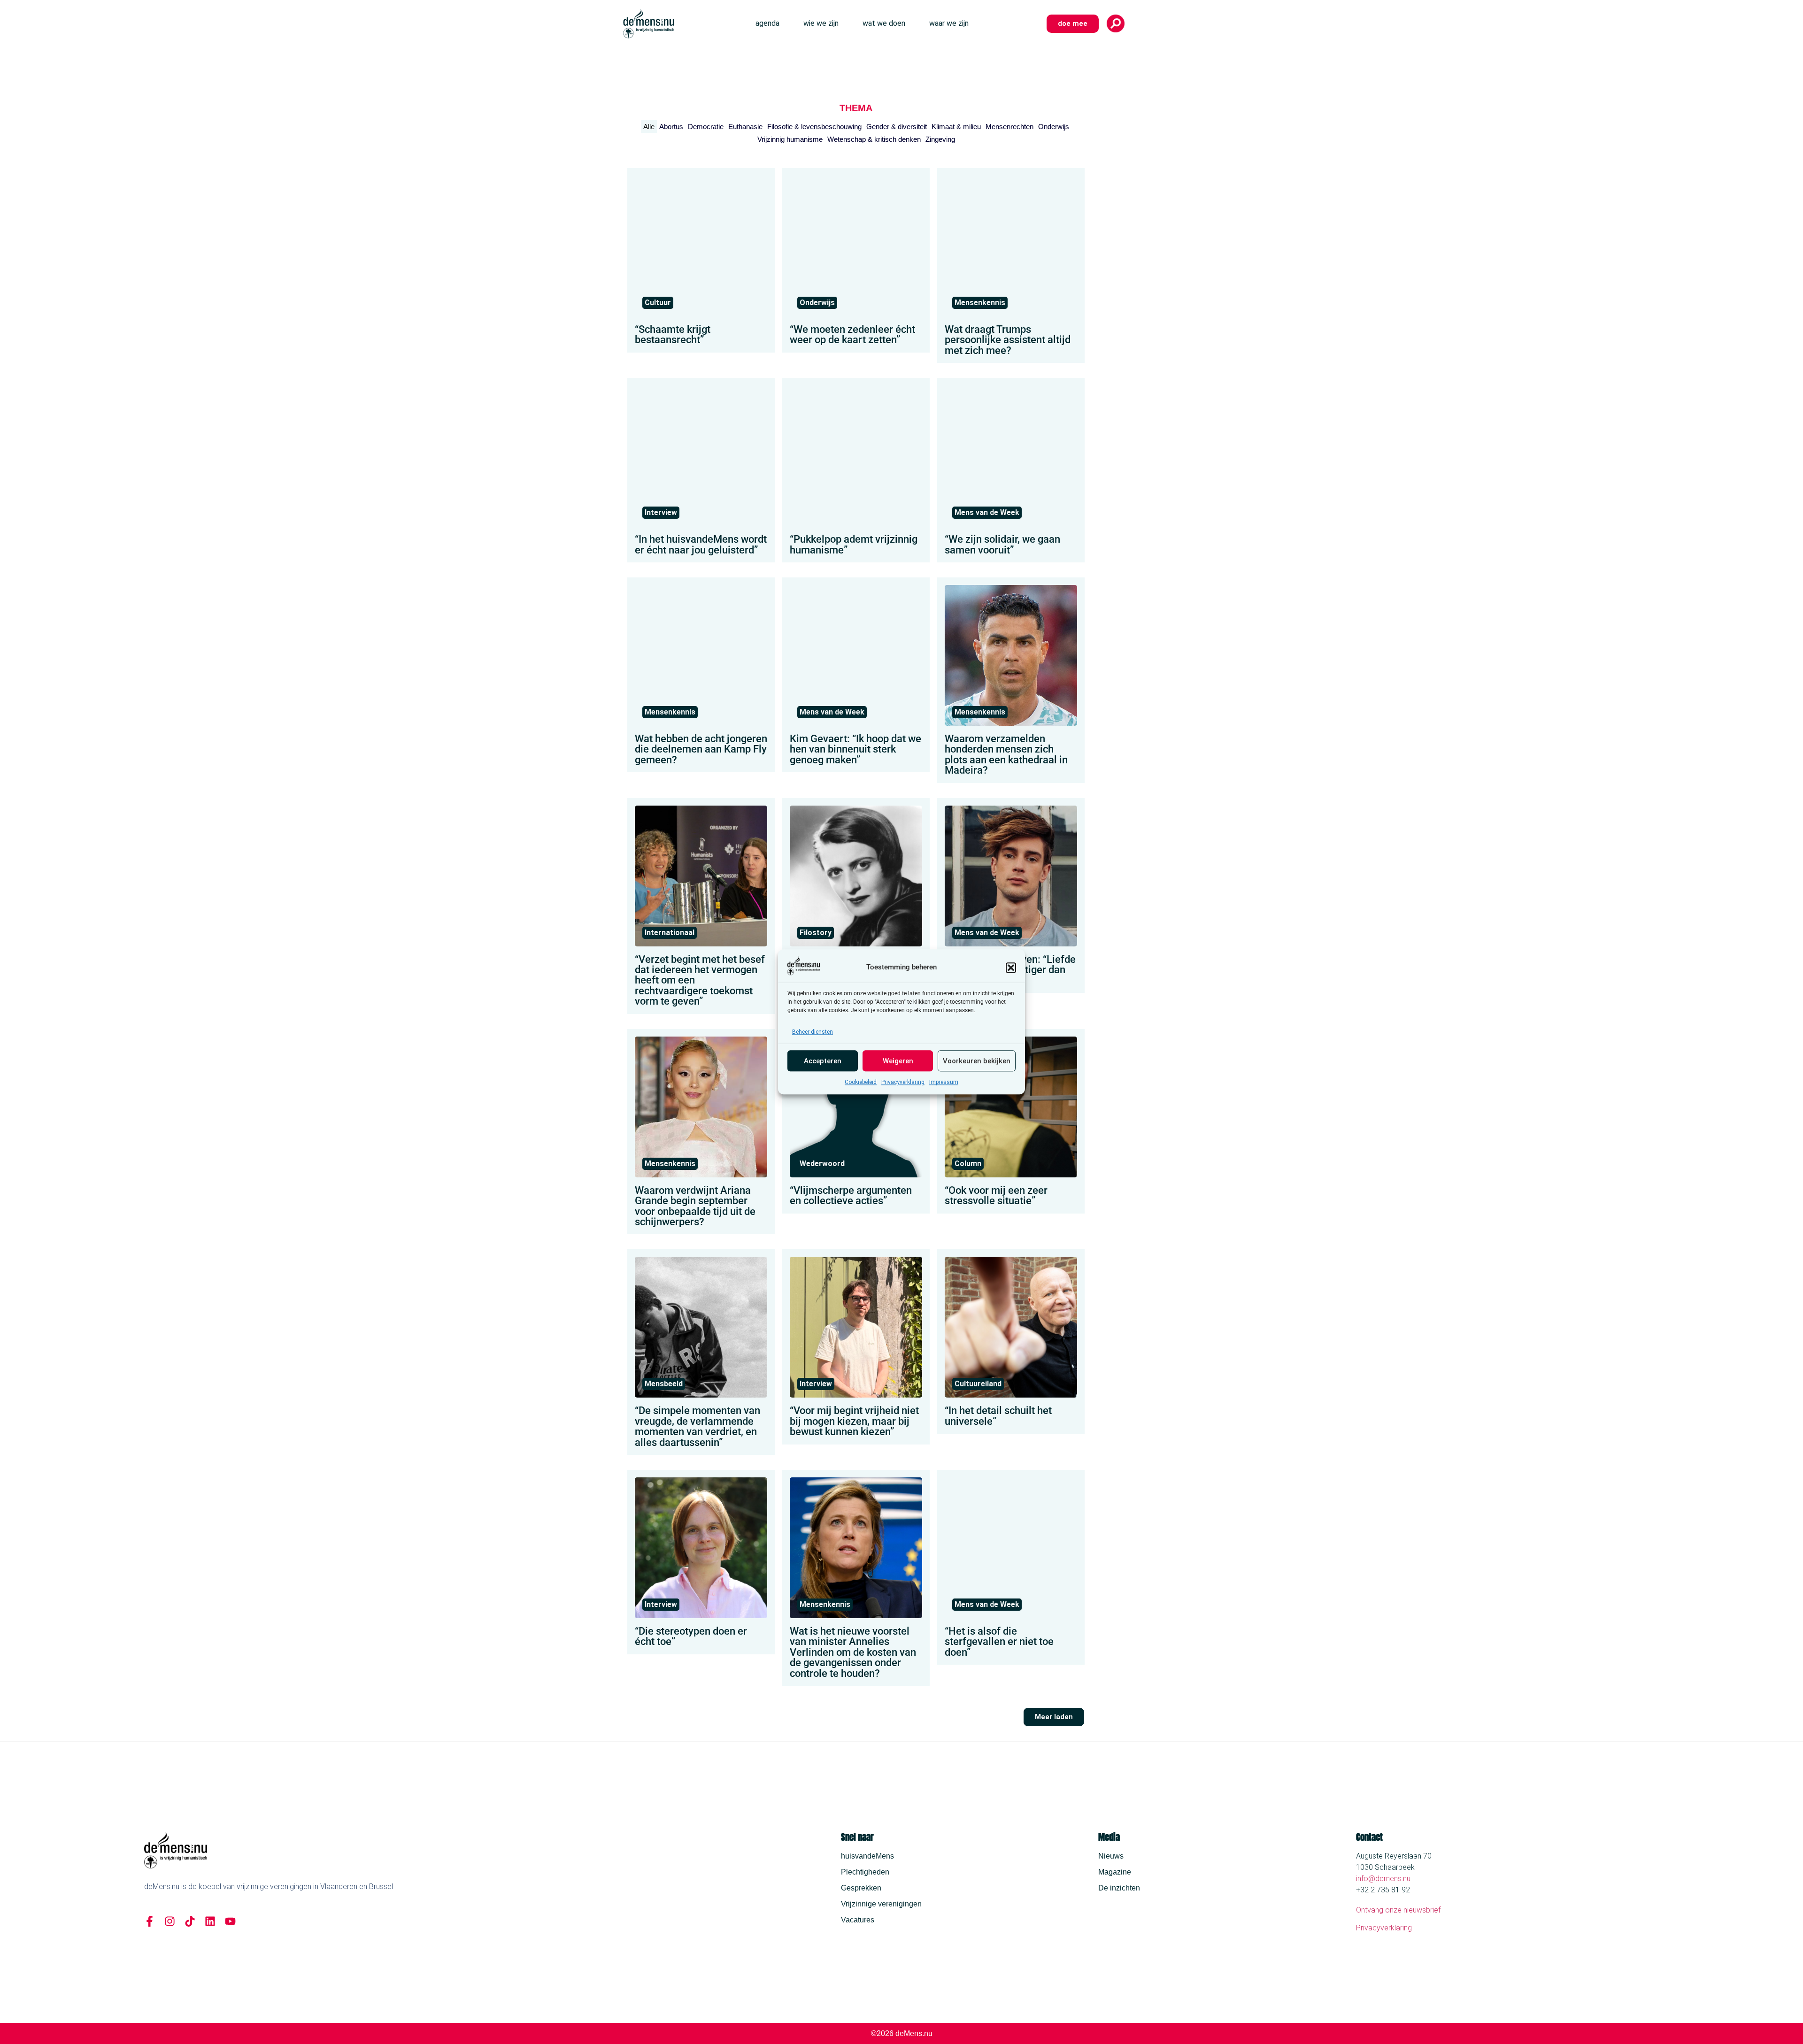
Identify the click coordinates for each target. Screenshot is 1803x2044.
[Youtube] (230, 1921)
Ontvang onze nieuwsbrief (1398, 1910)
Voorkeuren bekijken (977, 1061)
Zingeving (940, 139)
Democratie (706, 127)
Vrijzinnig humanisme (790, 139)
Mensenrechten (1009, 127)
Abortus (671, 127)
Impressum (944, 1083)
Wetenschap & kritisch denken (874, 139)
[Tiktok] (190, 1921)
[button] (1011, 968)
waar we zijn (949, 23)
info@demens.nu (1383, 1879)
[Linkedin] (210, 1921)
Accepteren (823, 1061)
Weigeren (898, 1061)
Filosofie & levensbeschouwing (814, 127)
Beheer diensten (813, 1032)
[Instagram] (170, 1921)
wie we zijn (821, 23)
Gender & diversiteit (897, 127)
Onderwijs (1054, 127)
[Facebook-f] (150, 1921)
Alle (649, 127)
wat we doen (884, 23)
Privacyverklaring (903, 1083)
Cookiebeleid (861, 1083)
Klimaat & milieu (956, 127)
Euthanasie (745, 127)
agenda (767, 23)
